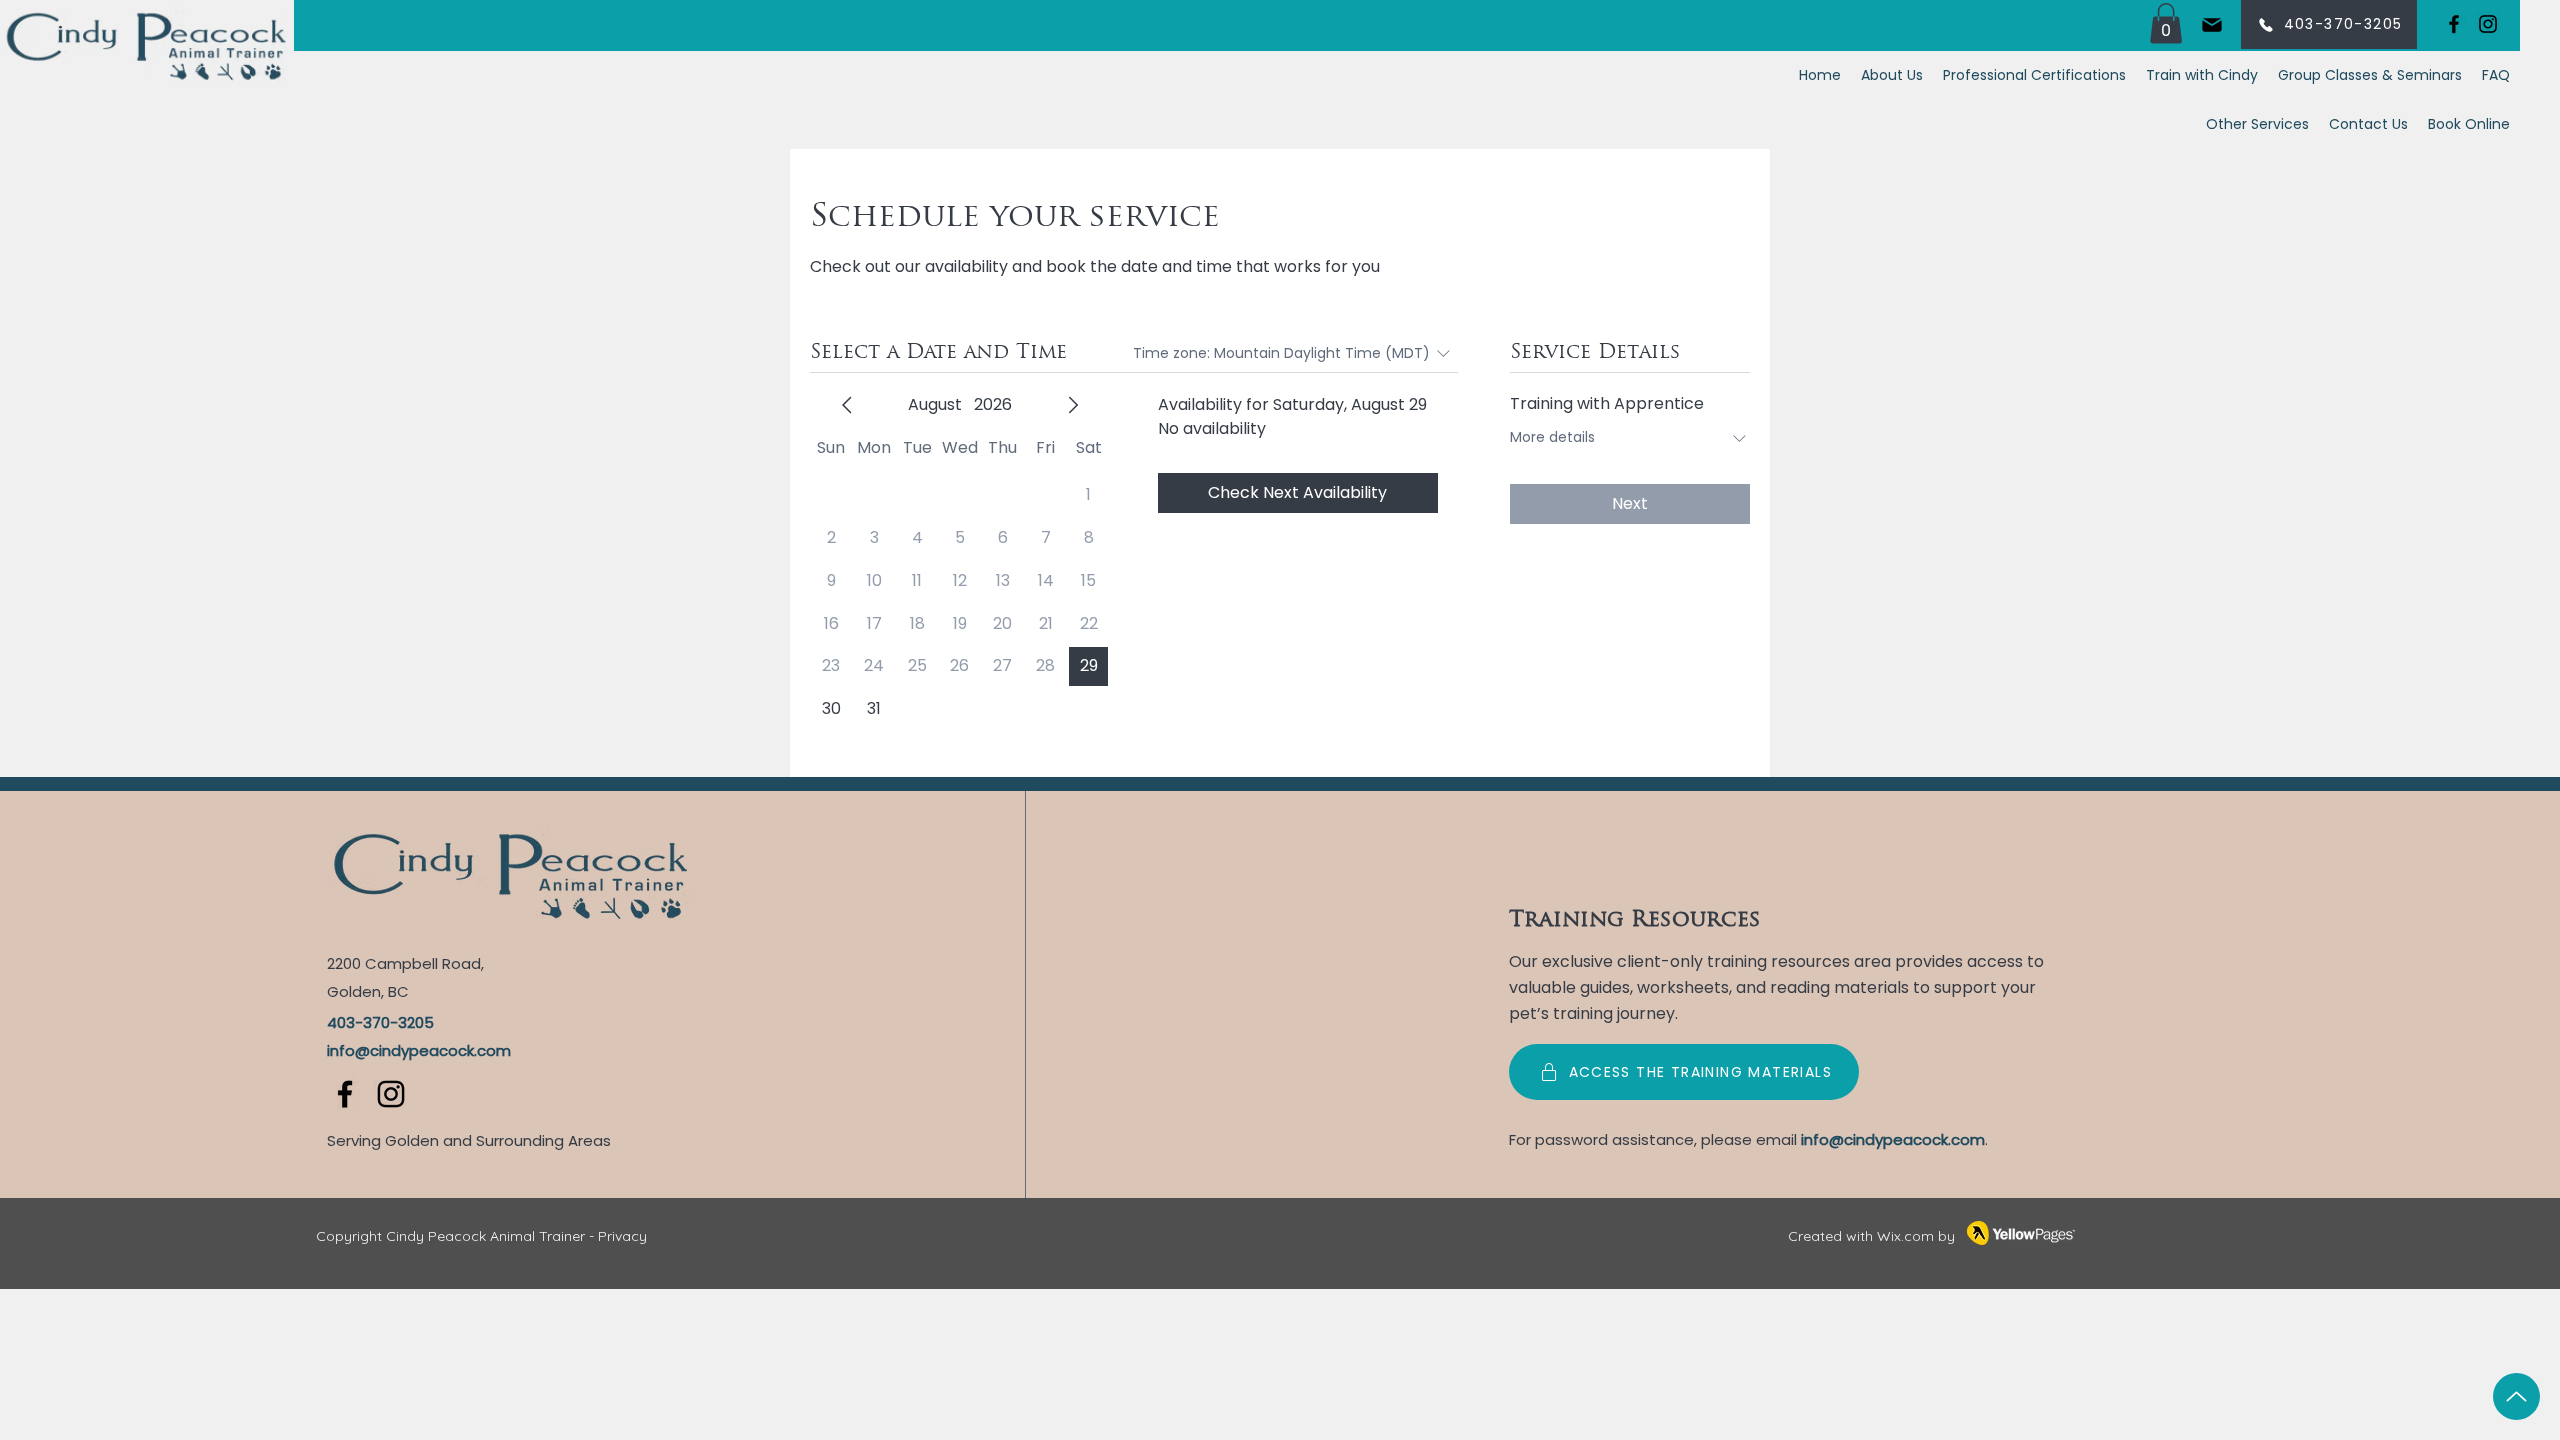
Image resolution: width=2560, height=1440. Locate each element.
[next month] (1073, 405)
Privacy (622, 1236)
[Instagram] (2488, 24)
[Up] (2516, 1396)
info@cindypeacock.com (421, 1050)
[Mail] (2212, 24)
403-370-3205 (380, 1022)
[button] (2166, 23)
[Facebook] (2454, 24)
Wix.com (1905, 1236)
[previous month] (847, 405)
